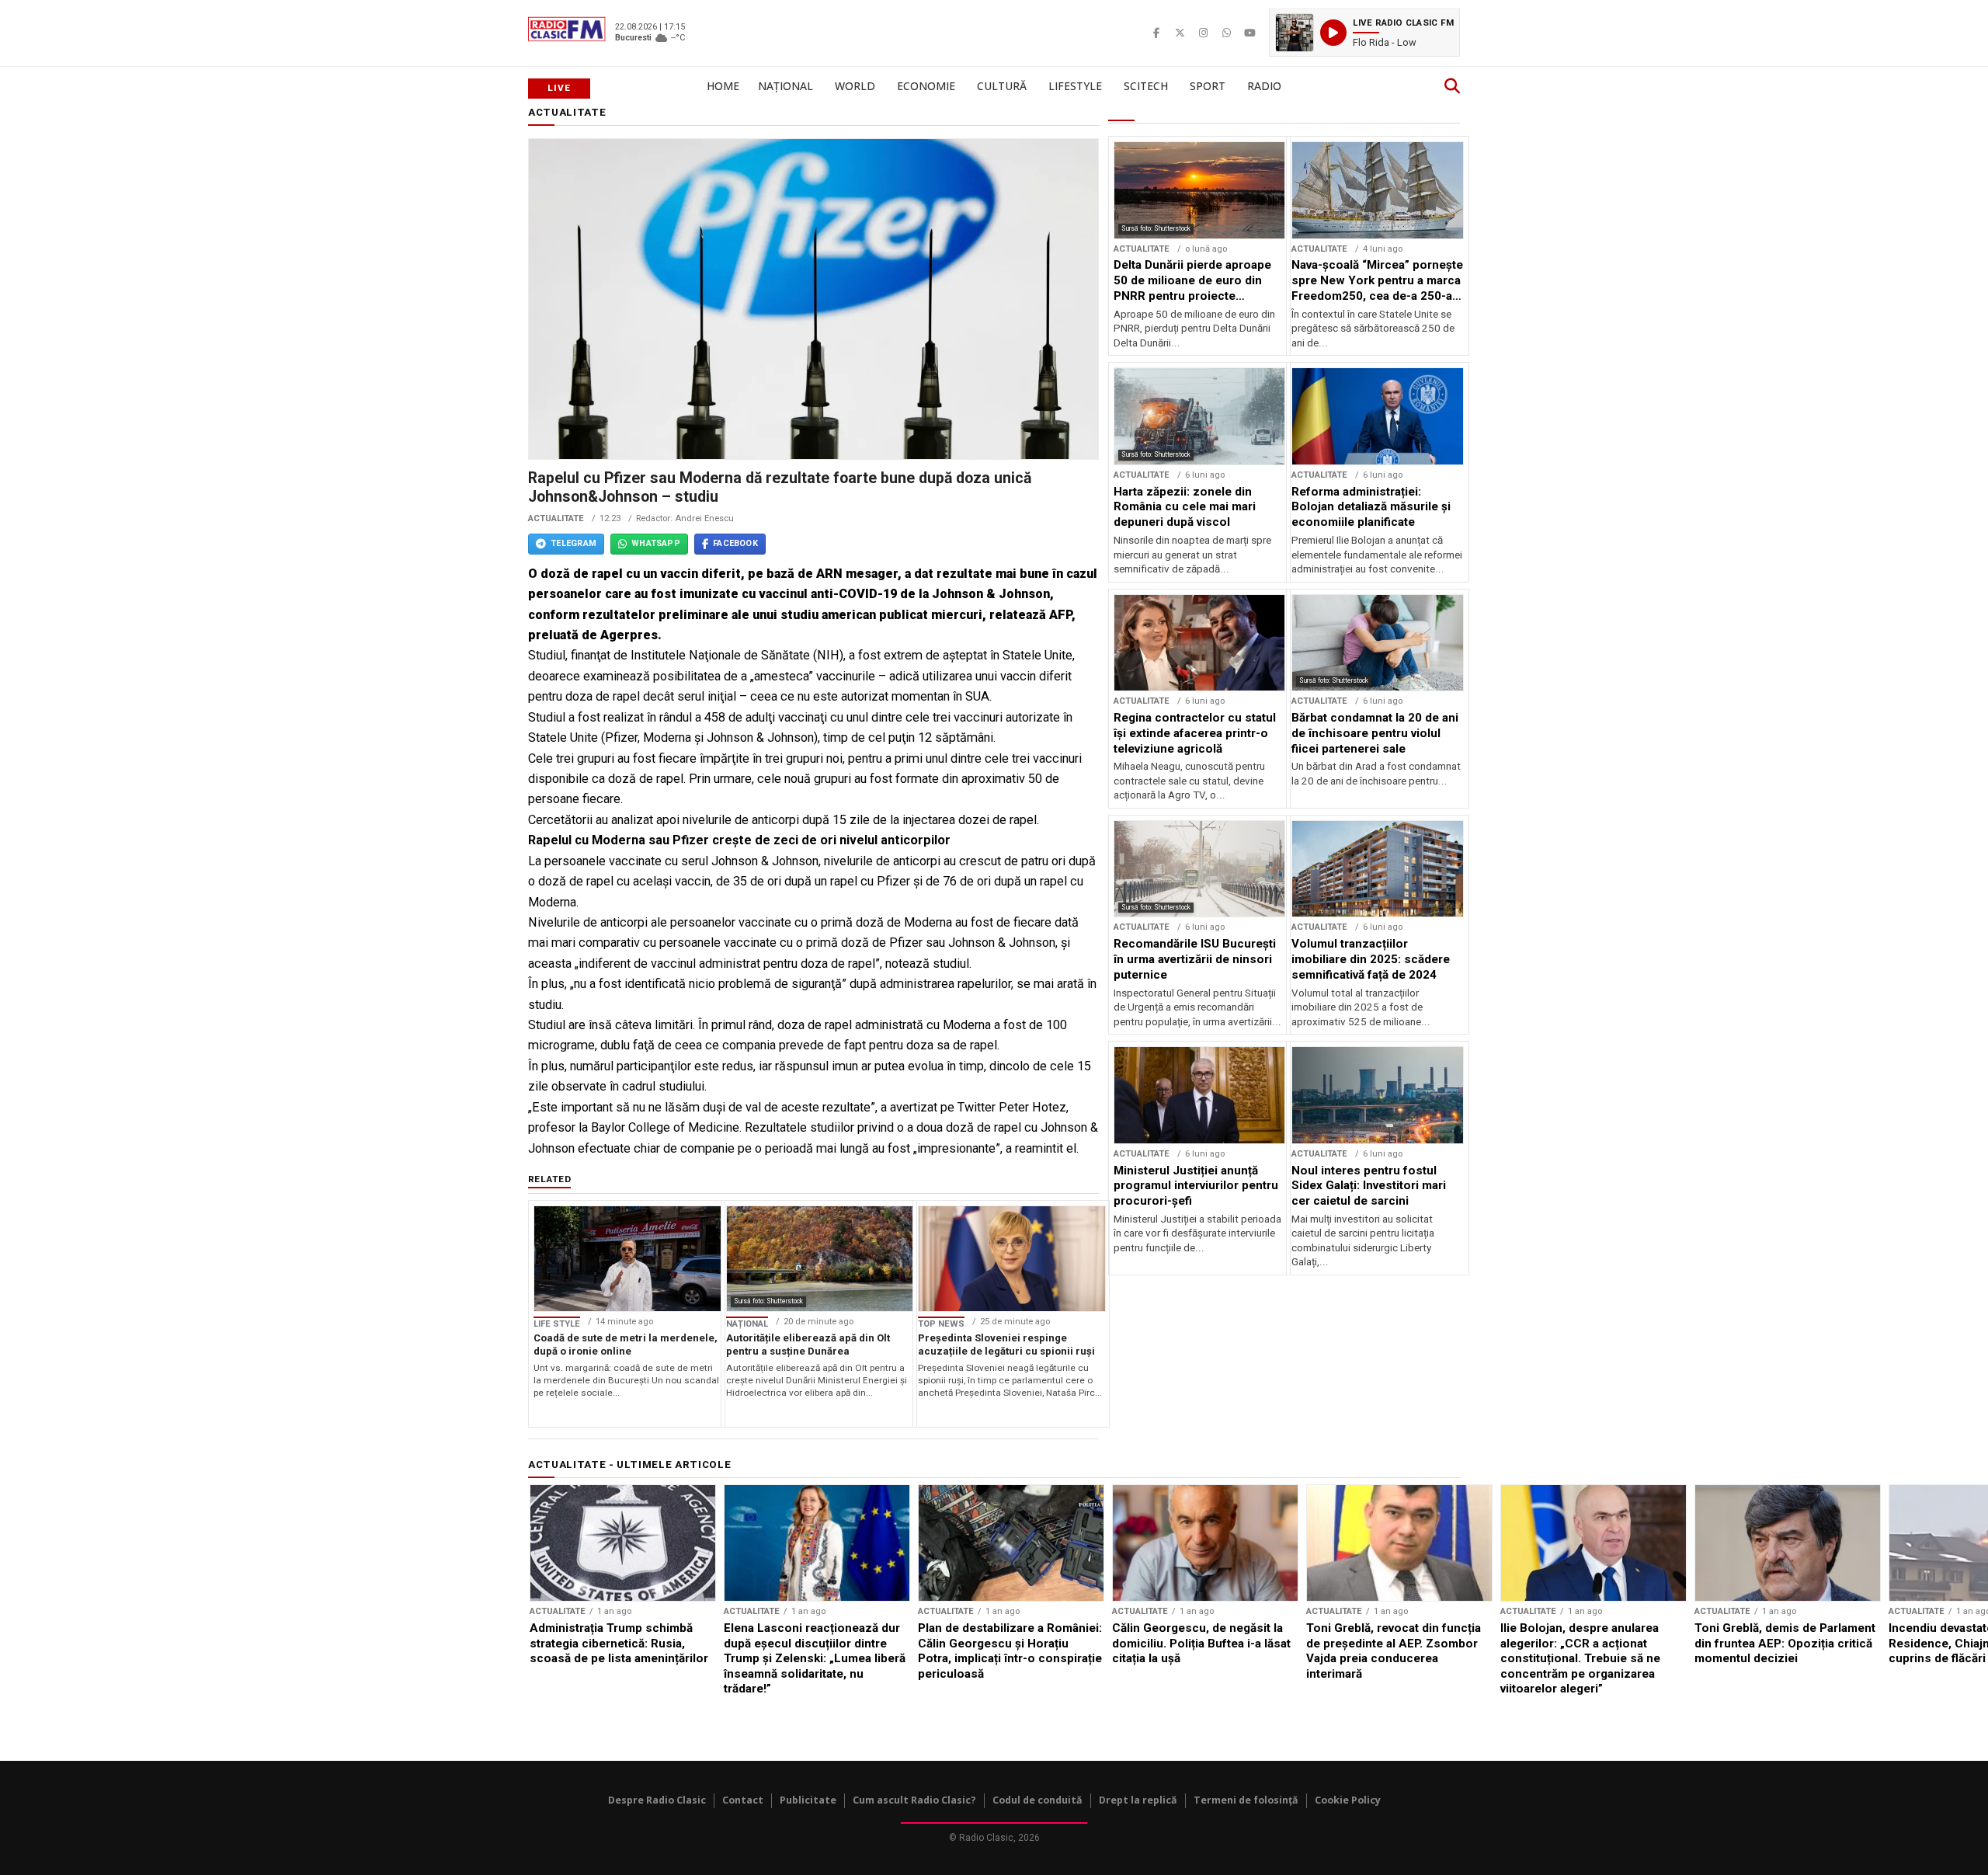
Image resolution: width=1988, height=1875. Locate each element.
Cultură (1002, 86)
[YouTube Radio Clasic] (1249, 33)
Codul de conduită (1037, 1800)
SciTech (1146, 86)
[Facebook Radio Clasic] (1156, 33)
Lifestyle (1075, 86)
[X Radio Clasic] (1180, 33)
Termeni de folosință (1246, 1800)
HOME (723, 86)
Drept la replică (1138, 1800)
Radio (1264, 86)
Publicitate (808, 1800)
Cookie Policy (1348, 1800)
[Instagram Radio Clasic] (1203, 33)
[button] (1364, 33)
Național (785, 86)
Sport (1208, 86)
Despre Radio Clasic (657, 1800)
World (855, 86)
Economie (926, 86)
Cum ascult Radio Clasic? (914, 1800)
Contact (743, 1800)
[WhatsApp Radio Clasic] (1226, 33)
